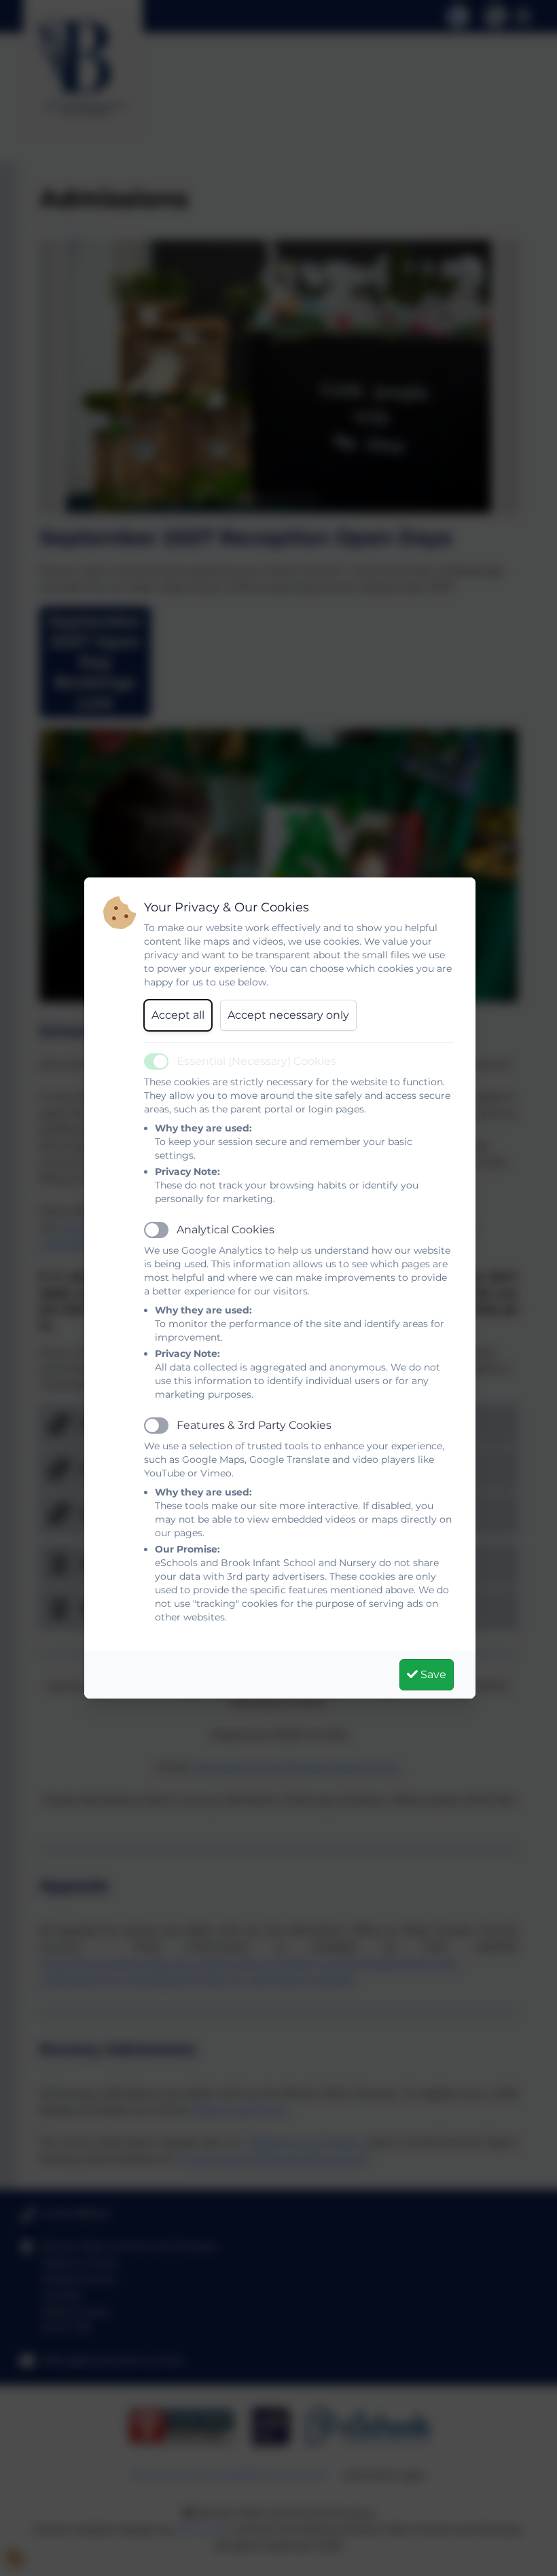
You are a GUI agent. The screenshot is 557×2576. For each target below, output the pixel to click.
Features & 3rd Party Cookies (254, 1425)
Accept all (178, 1015)
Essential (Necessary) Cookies (256, 1061)
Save (432, 1674)
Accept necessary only (288, 1015)
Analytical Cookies (226, 1230)
